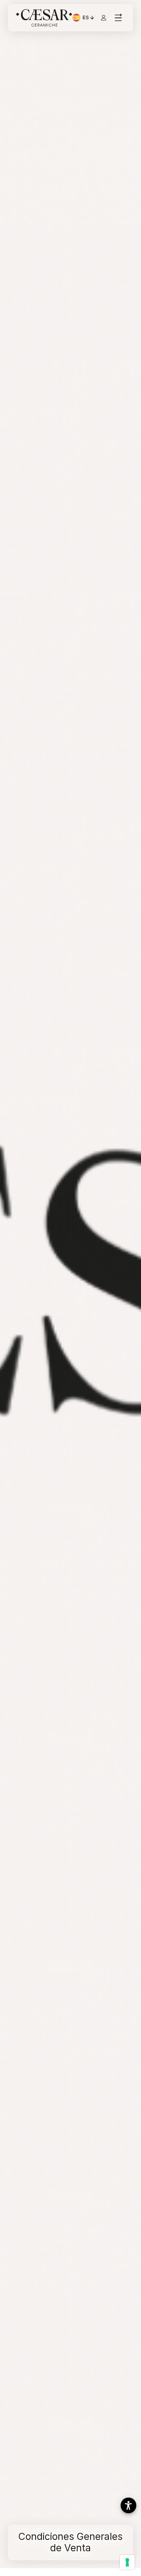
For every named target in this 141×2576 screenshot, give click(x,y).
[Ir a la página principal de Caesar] (44, 18)
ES (89, 18)
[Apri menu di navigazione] (118, 18)
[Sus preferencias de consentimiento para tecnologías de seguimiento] (127, 2562)
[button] (128, 2505)
